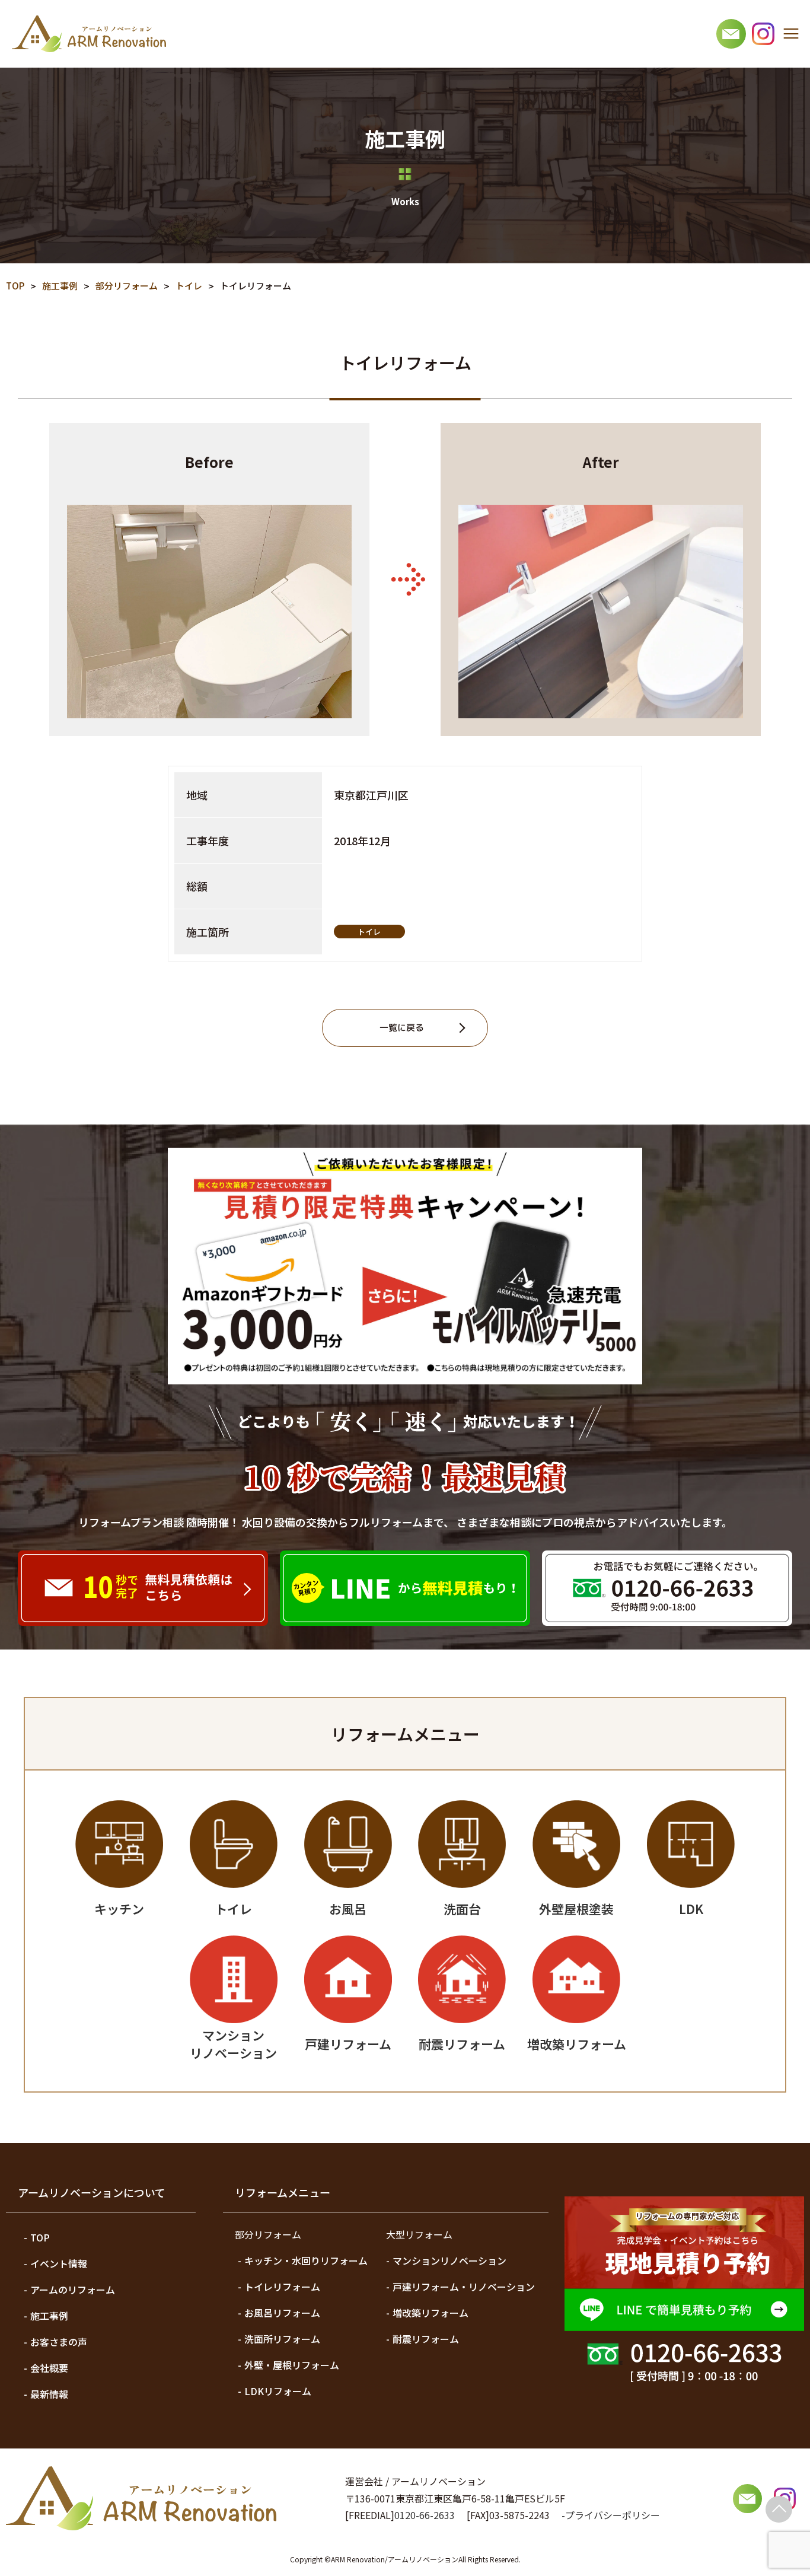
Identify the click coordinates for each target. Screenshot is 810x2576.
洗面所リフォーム (282, 2339)
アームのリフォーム (73, 2290)
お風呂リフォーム (282, 2313)
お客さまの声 (59, 2342)
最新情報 (49, 2394)
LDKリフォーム (278, 2391)
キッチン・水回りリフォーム (306, 2260)
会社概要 (49, 2368)
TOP (40, 2237)
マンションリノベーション (449, 2260)
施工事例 (49, 2316)
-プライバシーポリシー (611, 2515)
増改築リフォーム (430, 2313)
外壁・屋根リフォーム (292, 2365)
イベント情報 (59, 2263)
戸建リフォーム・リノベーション (464, 2287)
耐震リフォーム (426, 2339)
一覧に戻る (402, 1028)
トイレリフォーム (282, 2287)
